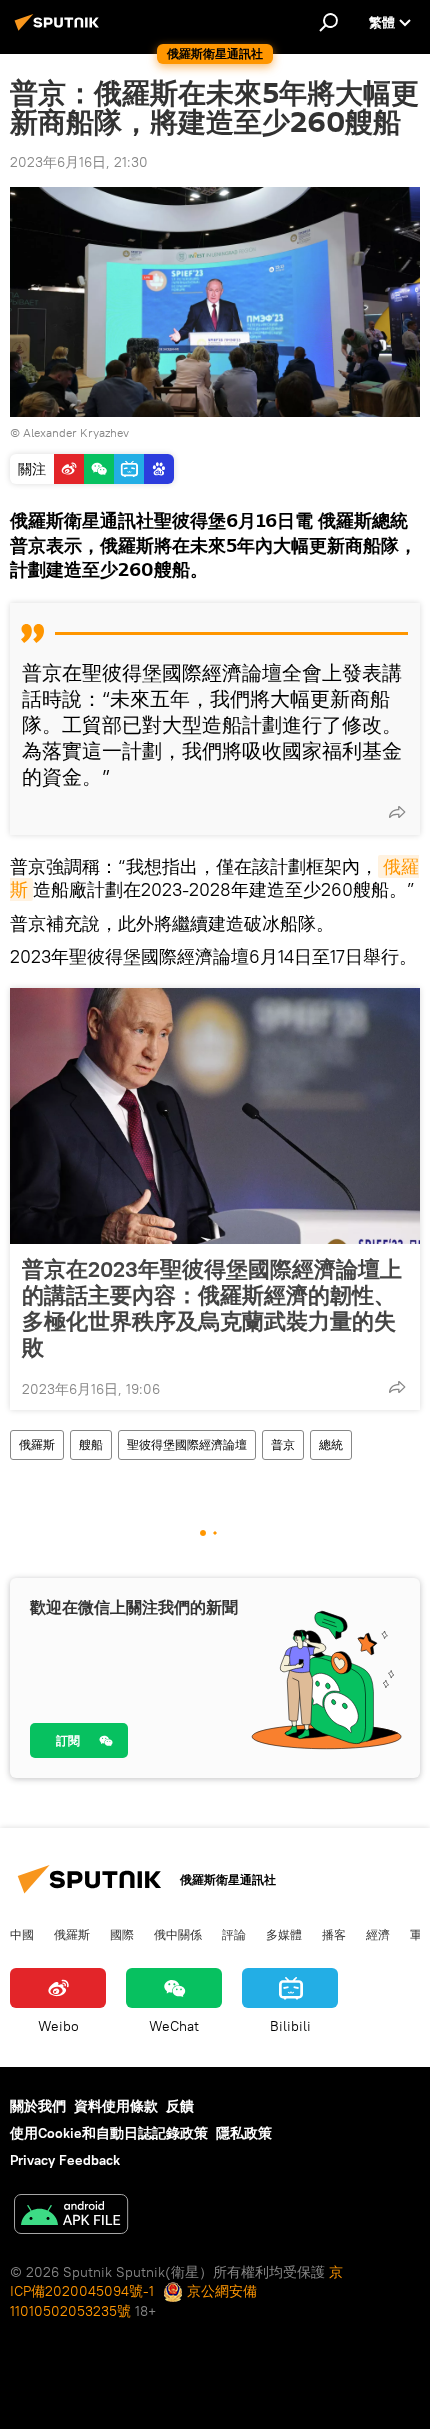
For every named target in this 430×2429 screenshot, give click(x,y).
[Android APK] (71, 2216)
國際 (122, 1934)
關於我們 (38, 2106)
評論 (234, 1934)
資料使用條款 (116, 2106)
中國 (22, 1934)
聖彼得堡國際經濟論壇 (187, 1444)
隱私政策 (244, 2133)
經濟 (378, 1934)
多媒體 (284, 1934)
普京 (283, 1444)
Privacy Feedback (65, 2160)
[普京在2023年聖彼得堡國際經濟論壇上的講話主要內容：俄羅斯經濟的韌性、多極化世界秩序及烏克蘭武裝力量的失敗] (215, 1116)
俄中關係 (178, 1934)
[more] (397, 812)
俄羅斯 (37, 1444)
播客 (334, 1934)
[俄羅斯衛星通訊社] (60, 30)
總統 (331, 1444)
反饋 (180, 2106)
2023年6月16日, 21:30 (79, 162)
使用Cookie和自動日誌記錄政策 (109, 2133)
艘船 (91, 1444)
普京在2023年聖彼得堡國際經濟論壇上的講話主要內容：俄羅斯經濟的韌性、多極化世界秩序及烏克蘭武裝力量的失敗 (212, 1308)
